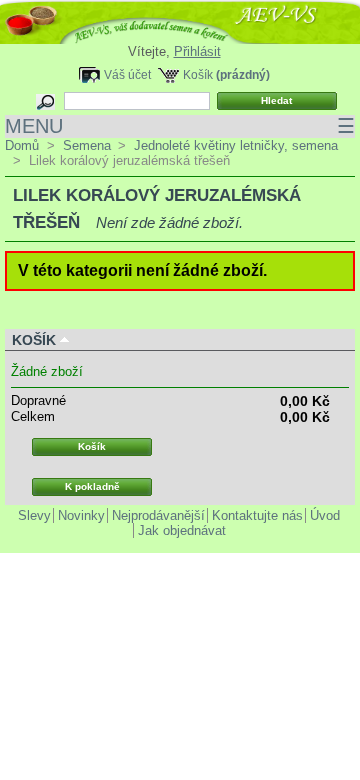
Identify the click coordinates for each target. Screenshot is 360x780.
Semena (87, 145)
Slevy (34, 515)
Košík (198, 74)
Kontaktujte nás (257, 515)
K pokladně (92, 486)
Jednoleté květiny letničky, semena (236, 145)
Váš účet (127, 74)
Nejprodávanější (158, 515)
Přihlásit (197, 51)
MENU (180, 126)
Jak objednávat (182, 530)
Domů (22, 145)
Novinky (81, 515)
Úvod (325, 515)
